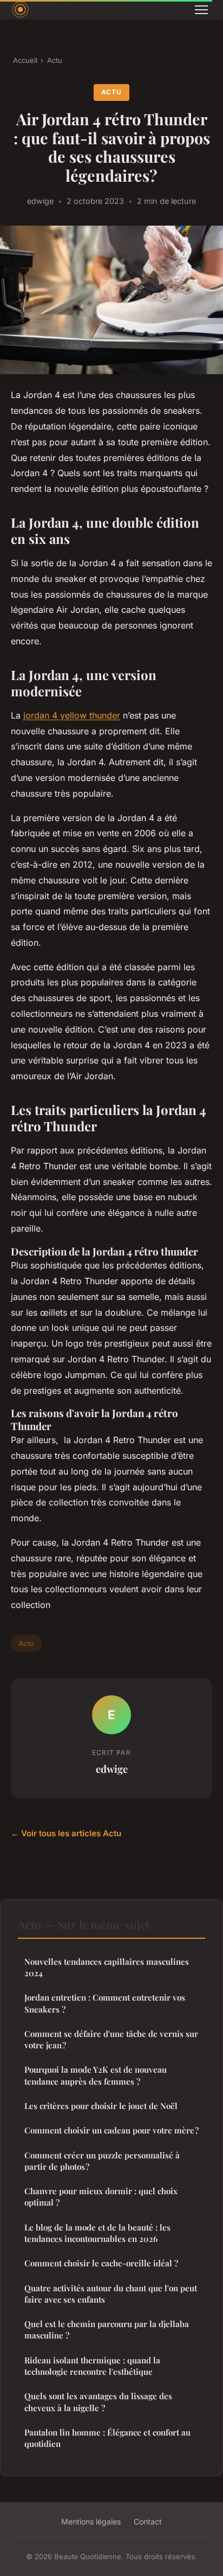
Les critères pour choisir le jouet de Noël (101, 2106)
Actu (55, 60)
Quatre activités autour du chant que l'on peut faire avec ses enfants (111, 2294)
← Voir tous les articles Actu (66, 1833)
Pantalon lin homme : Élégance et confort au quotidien (107, 2438)
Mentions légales (91, 2521)
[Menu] (201, 10)
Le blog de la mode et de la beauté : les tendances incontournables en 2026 (97, 2233)
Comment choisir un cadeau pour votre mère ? (111, 2130)
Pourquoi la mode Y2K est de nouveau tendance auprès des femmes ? (96, 2075)
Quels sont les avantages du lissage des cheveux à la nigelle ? (98, 2402)
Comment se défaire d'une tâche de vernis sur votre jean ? (111, 2039)
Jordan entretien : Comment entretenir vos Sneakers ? (105, 2003)
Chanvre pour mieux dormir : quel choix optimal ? (101, 2197)
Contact (148, 2521)
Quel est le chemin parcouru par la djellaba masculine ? (107, 2330)
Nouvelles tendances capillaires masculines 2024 (107, 1967)
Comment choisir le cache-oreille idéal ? (101, 2263)
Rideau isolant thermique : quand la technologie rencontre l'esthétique (92, 2366)
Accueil (25, 60)
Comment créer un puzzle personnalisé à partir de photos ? (102, 2161)
